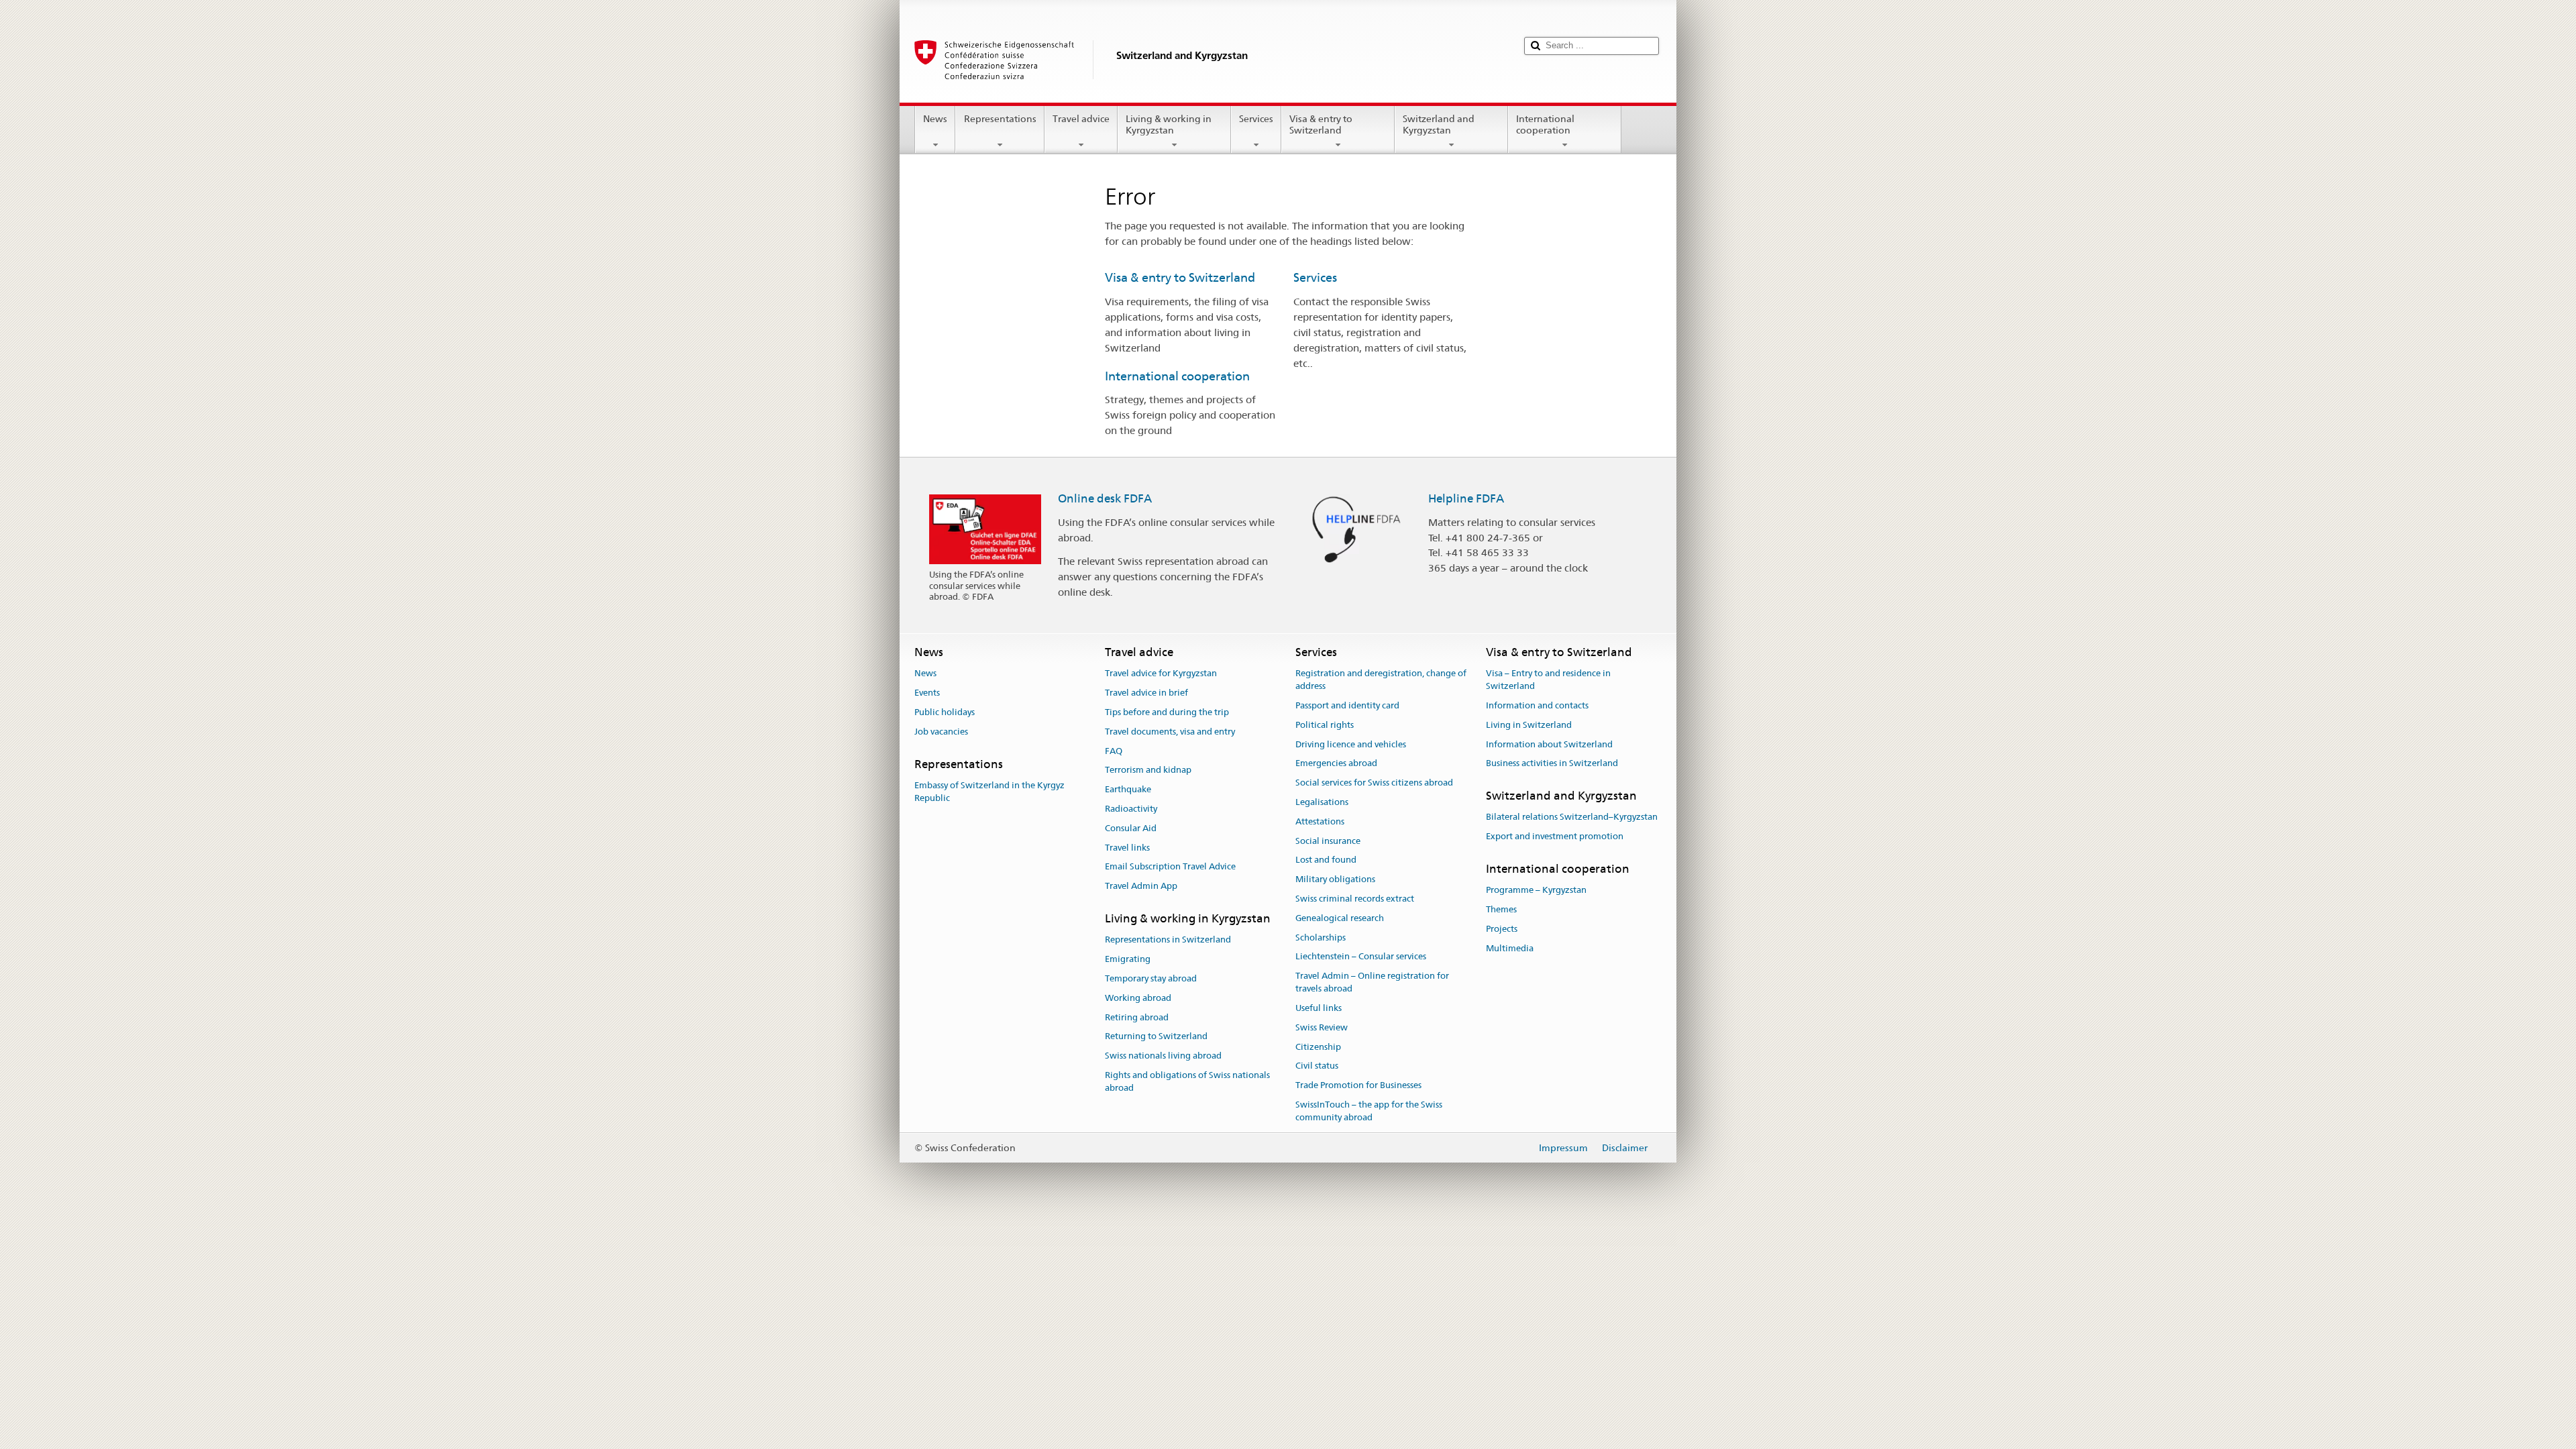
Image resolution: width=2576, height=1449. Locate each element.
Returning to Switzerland (1156, 1037)
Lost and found (1326, 860)
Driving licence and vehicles (1351, 744)
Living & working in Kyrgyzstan (1169, 124)
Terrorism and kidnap (1148, 770)
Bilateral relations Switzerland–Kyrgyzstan (1572, 817)
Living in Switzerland (1529, 725)
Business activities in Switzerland (1552, 764)
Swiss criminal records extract (1355, 899)
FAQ (1114, 751)
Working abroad (1138, 998)
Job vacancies (941, 732)
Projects (1502, 929)
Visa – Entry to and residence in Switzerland (1548, 680)
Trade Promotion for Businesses (1358, 1085)
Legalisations (1322, 802)
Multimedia (1510, 948)
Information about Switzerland (1549, 744)
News (935, 119)
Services (1256, 119)
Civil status (1317, 1066)
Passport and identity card (1347, 705)
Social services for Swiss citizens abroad (1374, 783)
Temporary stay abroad (1151, 978)
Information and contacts (1537, 705)
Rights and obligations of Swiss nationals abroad (1187, 1081)
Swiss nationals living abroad (1163, 1056)
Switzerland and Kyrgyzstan (1439, 124)
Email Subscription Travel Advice (1170, 867)
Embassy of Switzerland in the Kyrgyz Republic (989, 792)
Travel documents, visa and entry (1170, 732)
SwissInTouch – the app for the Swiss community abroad (1369, 1111)
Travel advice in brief (1146, 693)
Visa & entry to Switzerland (1321, 124)
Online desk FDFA (1105, 498)
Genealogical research (1340, 918)
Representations (1000, 119)
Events (927, 693)
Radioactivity (1131, 809)
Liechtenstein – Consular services (1361, 957)
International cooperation (1545, 124)
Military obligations (1335, 879)
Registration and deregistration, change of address (1381, 680)
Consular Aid (1131, 828)
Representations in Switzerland (1168, 940)
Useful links (1319, 1008)
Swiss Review (1322, 1027)
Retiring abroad (1137, 1017)
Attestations (1320, 821)
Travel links (1127, 848)
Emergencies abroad (1336, 764)
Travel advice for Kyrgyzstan (1161, 674)
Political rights (1325, 725)
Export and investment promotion (1555, 836)
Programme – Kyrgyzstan (1536, 891)
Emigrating (1128, 959)
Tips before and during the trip (1167, 712)
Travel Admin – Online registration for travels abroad (1372, 983)
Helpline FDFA (1466, 498)
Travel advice (1081, 119)
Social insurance (1328, 841)
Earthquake (1128, 789)
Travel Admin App (1141, 886)
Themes (1501, 909)
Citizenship (1318, 1047)
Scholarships (1321, 937)
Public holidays (945, 712)
